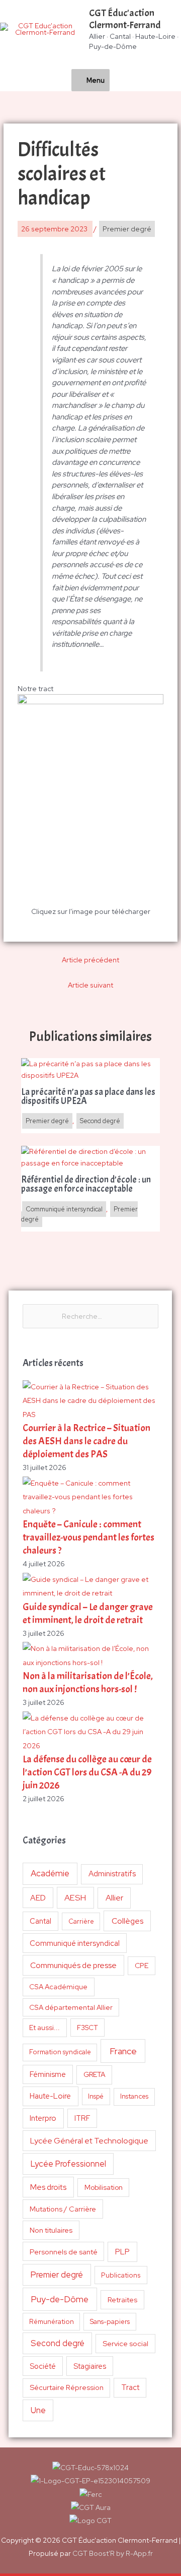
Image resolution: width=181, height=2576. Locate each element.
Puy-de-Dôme (60, 2299)
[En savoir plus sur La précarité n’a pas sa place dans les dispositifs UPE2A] (91, 1069)
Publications (121, 2275)
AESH (75, 1897)
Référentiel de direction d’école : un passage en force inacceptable (86, 1185)
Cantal (40, 1921)
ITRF (82, 2118)
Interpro (43, 2118)
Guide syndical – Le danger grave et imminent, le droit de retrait (88, 1613)
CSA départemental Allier (71, 2007)
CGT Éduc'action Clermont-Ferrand (125, 19)
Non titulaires (51, 2230)
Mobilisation (104, 2187)
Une (38, 2410)
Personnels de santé (64, 2252)
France (123, 2051)
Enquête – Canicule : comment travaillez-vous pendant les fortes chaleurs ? (88, 1537)
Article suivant (90, 985)
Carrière (81, 1921)
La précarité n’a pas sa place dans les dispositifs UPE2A (88, 1097)
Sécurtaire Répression (67, 2387)
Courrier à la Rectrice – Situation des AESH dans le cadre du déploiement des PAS (86, 1441)
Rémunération (52, 2322)
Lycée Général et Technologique (89, 2141)
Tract (130, 2387)
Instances (134, 2096)
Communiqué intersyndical (75, 1943)
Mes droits (48, 2187)
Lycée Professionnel (68, 2164)
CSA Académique (58, 1987)
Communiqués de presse (73, 1965)
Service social (125, 2343)
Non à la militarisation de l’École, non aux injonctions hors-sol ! (88, 1682)
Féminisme (48, 2074)
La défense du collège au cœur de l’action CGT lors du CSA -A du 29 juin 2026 (87, 1772)
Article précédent (90, 960)
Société (43, 2366)
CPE (142, 1966)
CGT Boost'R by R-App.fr (113, 2553)
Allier (114, 1898)
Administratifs (112, 1874)
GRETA (95, 2074)
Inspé (96, 2096)
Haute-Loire (50, 2096)
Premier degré (57, 2275)
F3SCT (87, 2028)
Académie (50, 1873)
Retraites (122, 2299)
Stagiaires (90, 2366)
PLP (122, 2252)
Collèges (127, 1921)
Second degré (58, 2343)
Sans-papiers (110, 2321)
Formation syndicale (60, 2052)
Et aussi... (44, 2028)
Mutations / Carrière (63, 2209)
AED (38, 1898)
